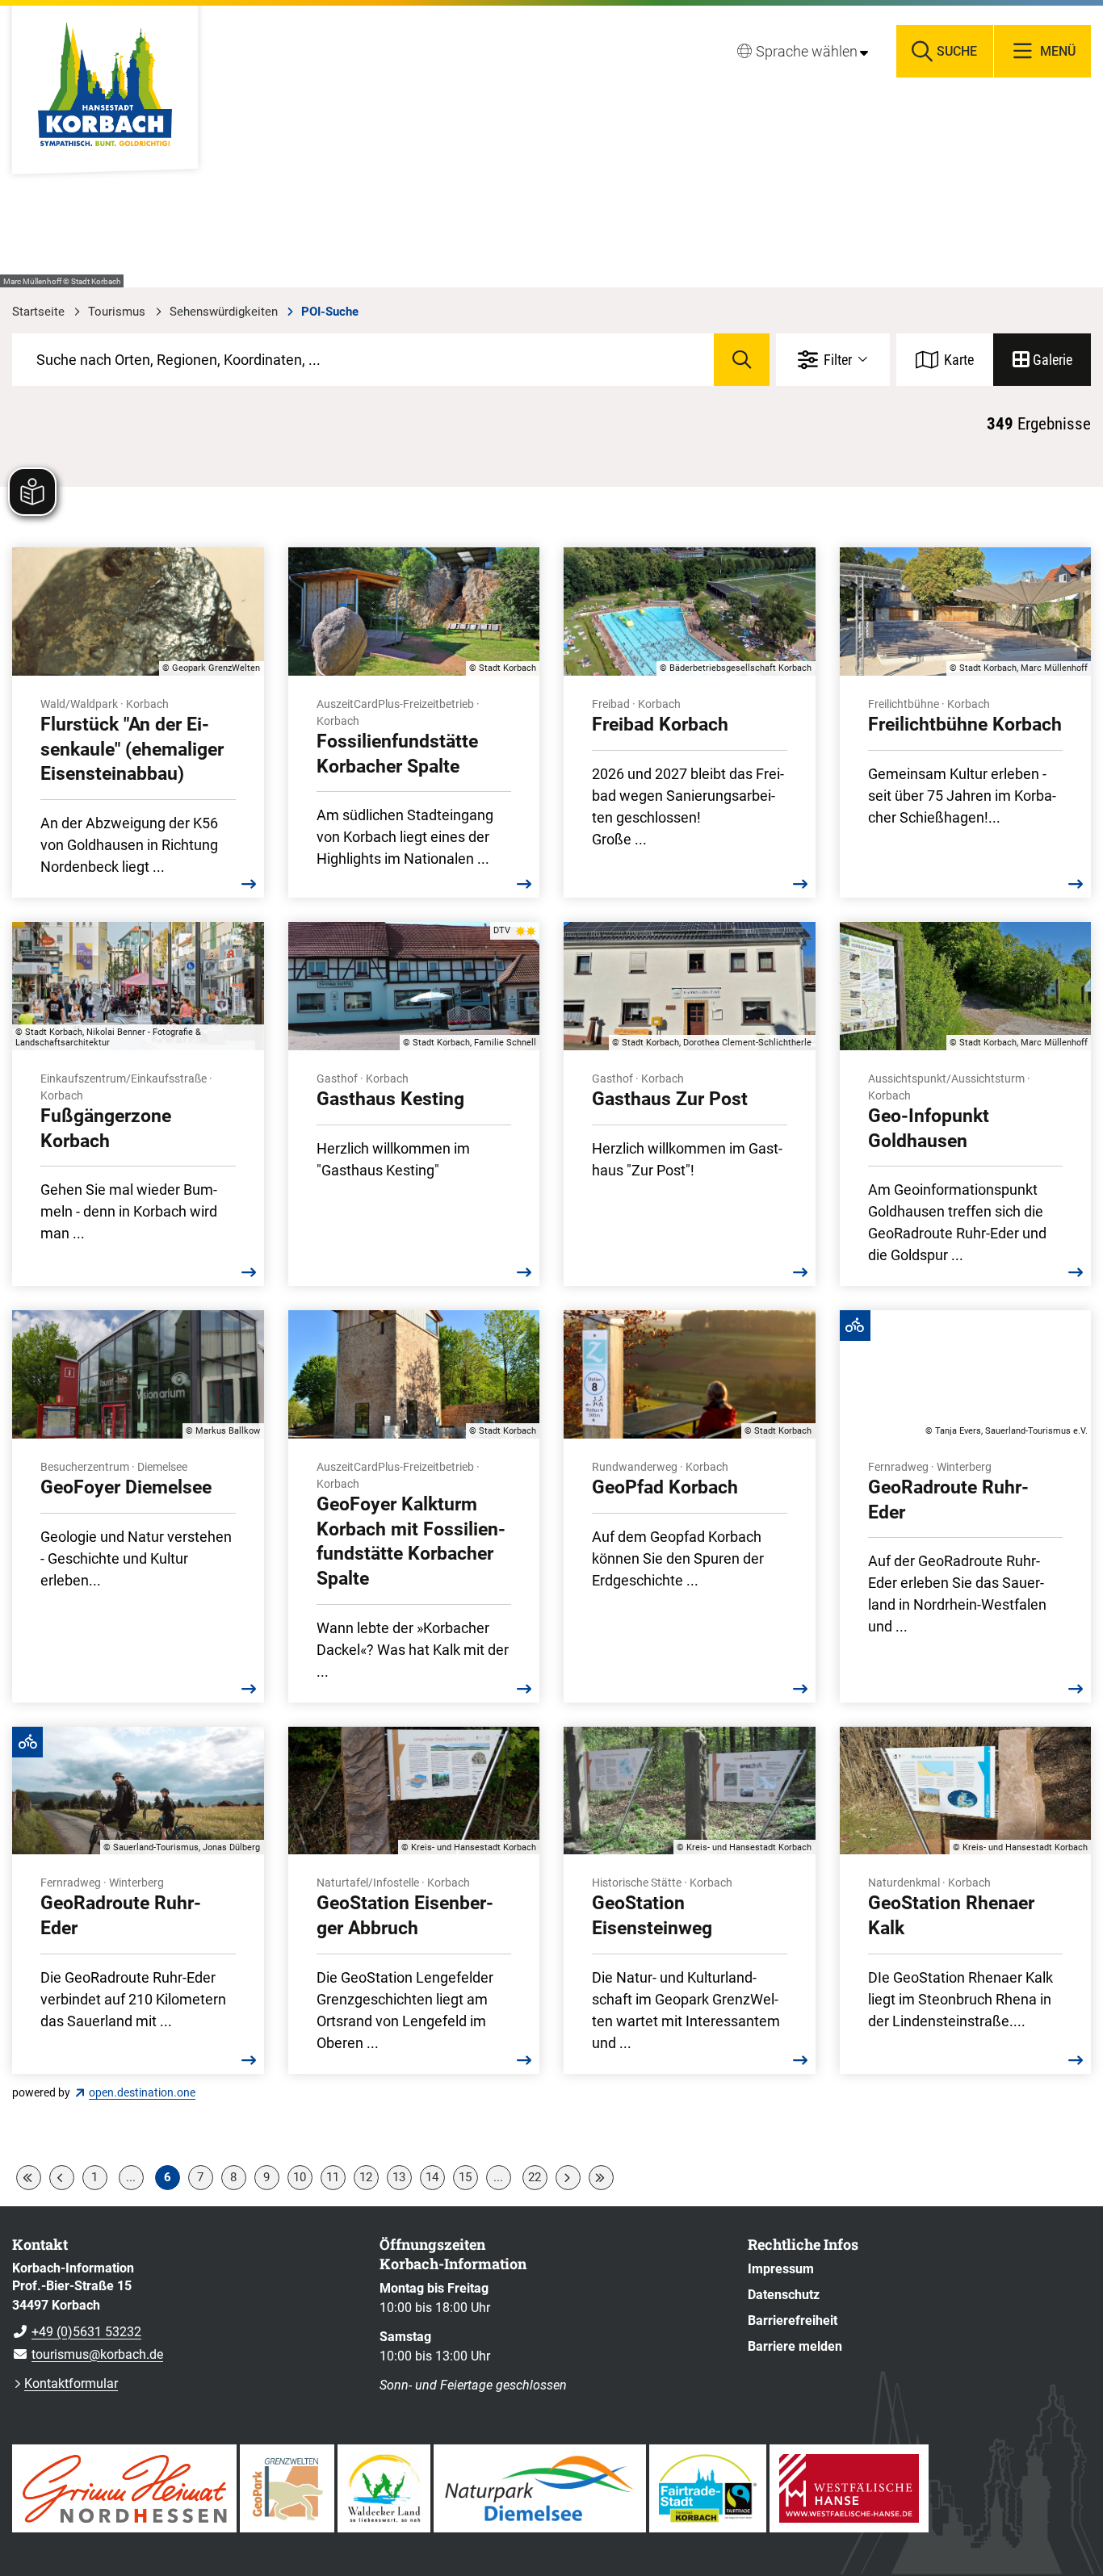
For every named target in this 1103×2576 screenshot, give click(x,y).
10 (300, 2177)
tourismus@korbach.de (88, 2354)
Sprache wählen (807, 51)
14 (432, 2177)
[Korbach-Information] (184, 2312)
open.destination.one (142, 2092)
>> (601, 2178)
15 (465, 2177)
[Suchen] (742, 360)
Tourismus (117, 312)
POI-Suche (330, 312)
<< (29, 2178)
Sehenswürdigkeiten (224, 312)
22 (535, 2177)
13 (399, 2177)
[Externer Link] (124, 2488)
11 (333, 2177)
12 (366, 2177)
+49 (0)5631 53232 (77, 2332)
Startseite (38, 312)
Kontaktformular (71, 2383)
